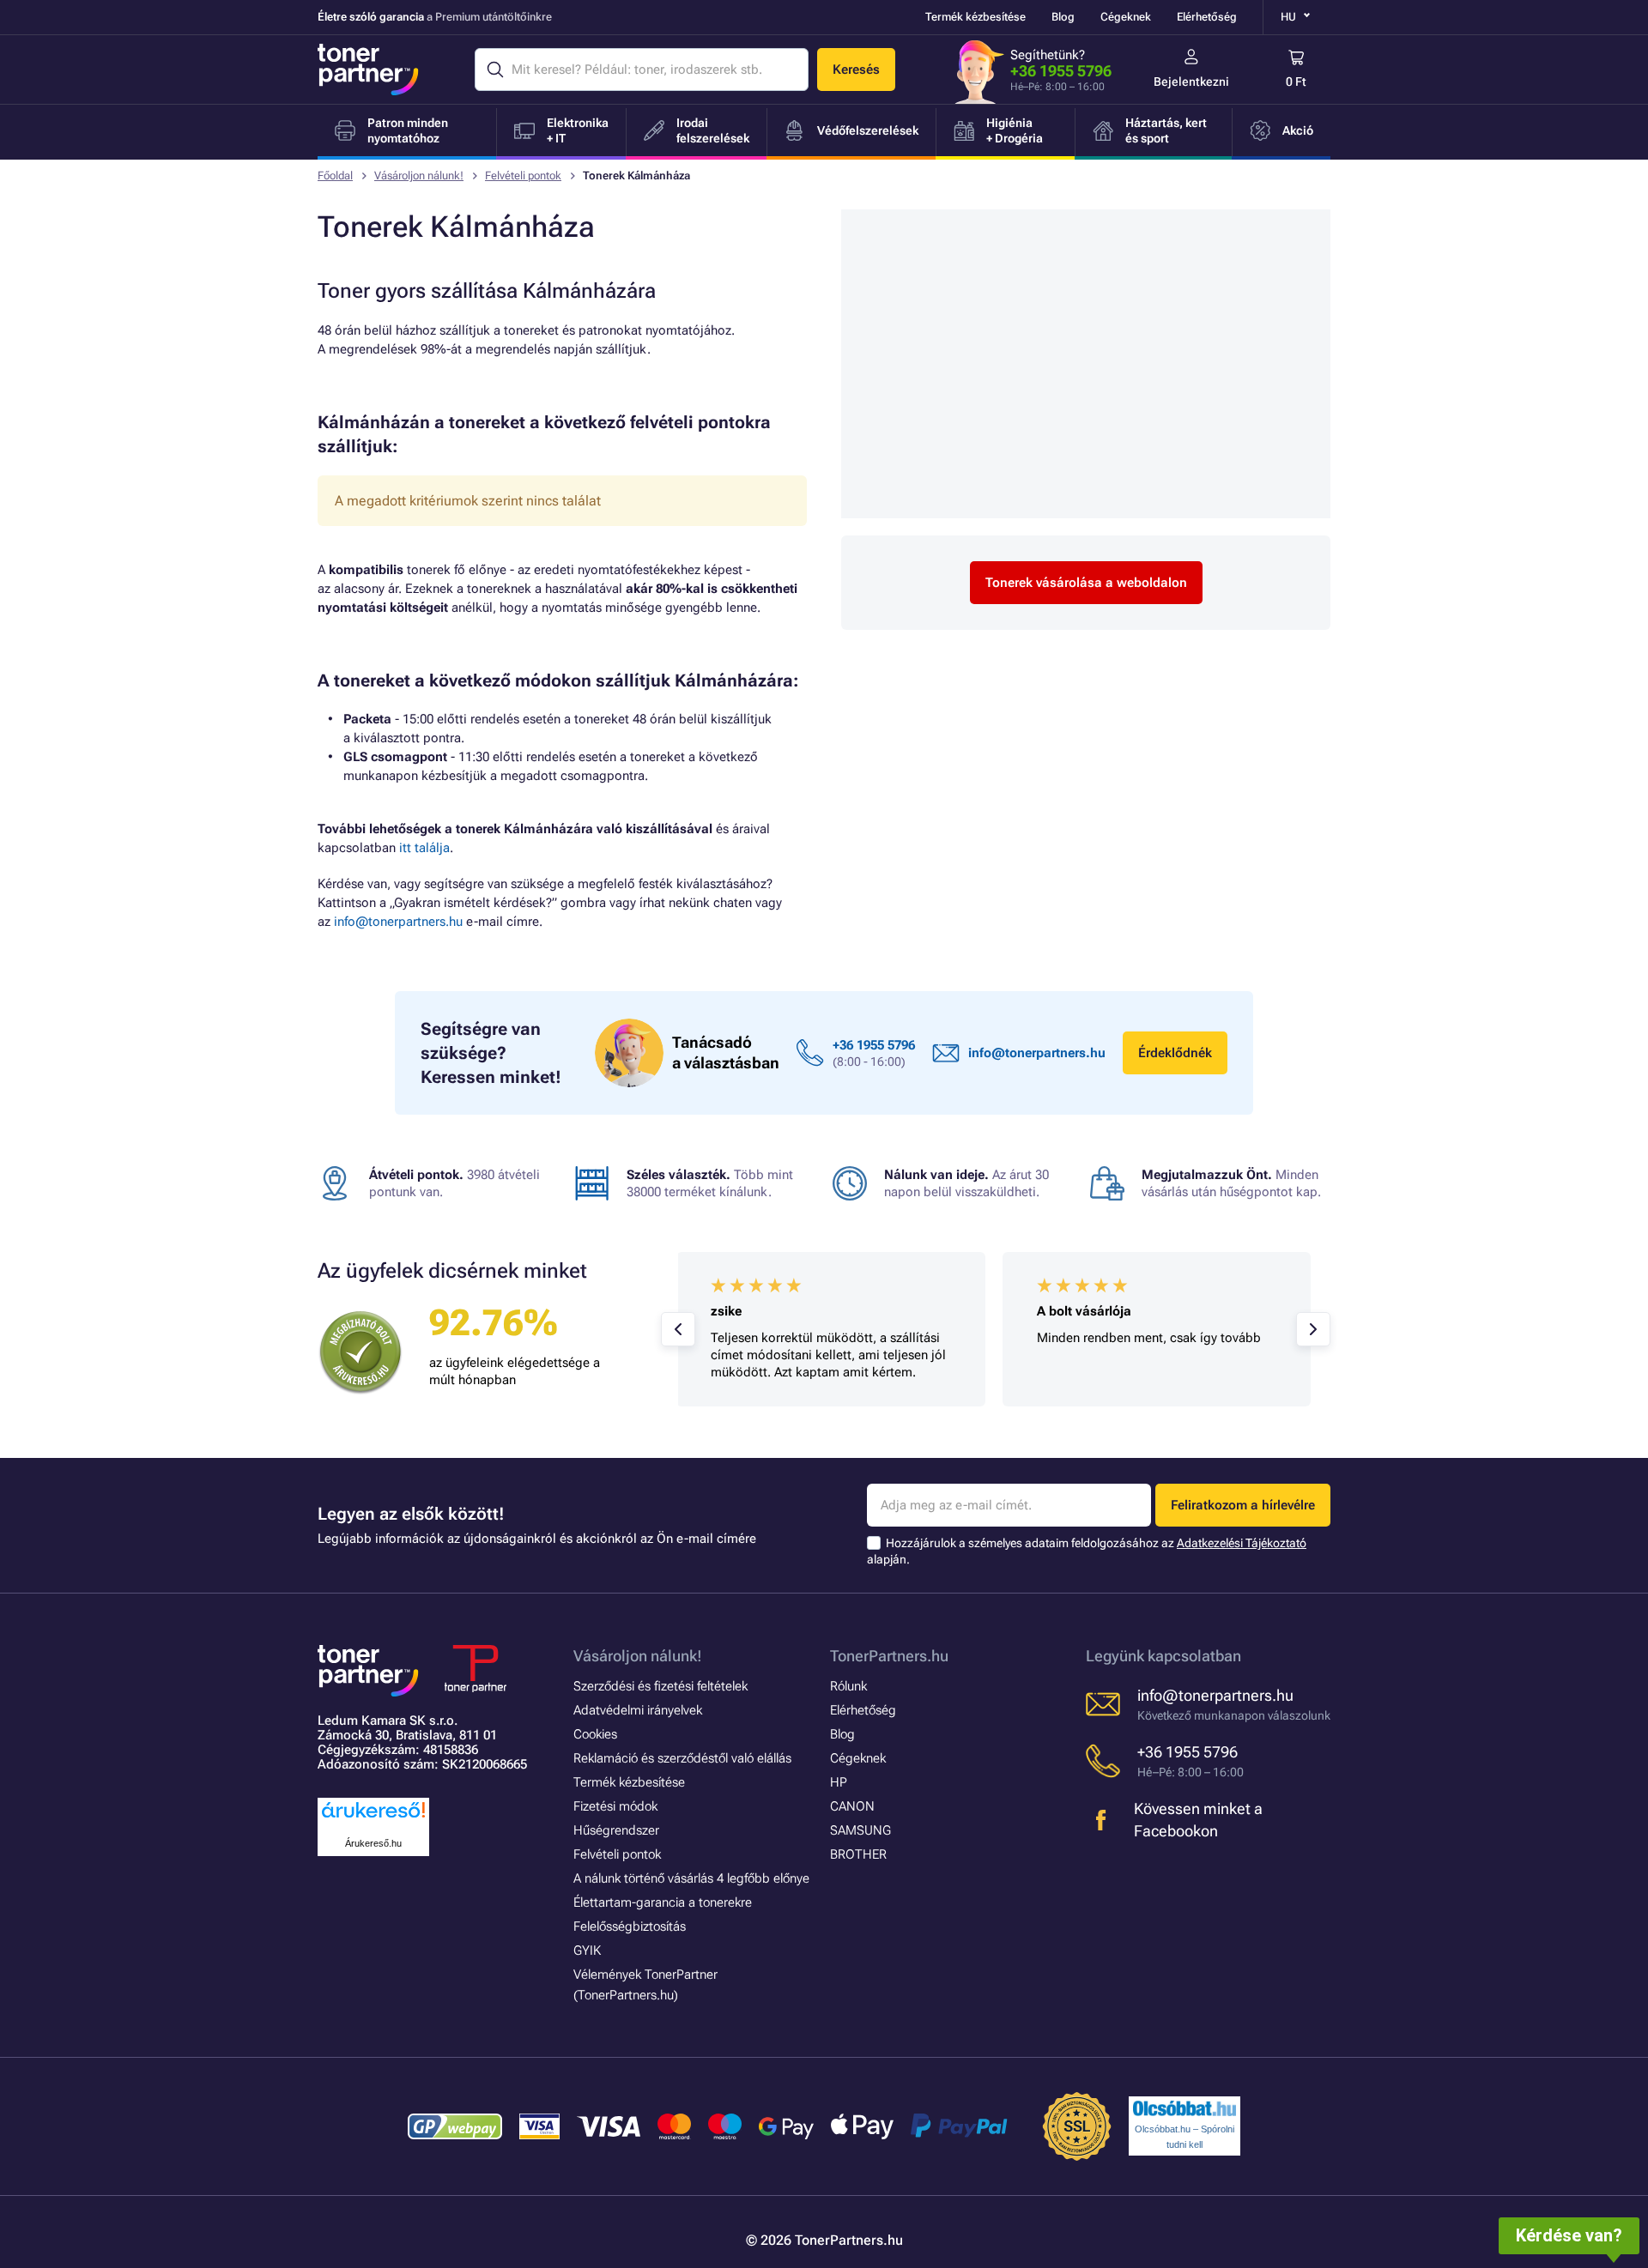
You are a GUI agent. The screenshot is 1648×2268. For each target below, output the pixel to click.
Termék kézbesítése (975, 17)
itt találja (424, 848)
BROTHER (858, 1854)
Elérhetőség (1207, 17)
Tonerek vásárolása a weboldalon (1086, 583)
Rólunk (848, 1686)
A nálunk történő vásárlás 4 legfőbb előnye (691, 1878)
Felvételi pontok (523, 175)
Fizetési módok (615, 1806)
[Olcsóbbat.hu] (1184, 2108)
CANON (852, 1806)
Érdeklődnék (1175, 1053)
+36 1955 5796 (1061, 71)
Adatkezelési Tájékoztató (1242, 1543)
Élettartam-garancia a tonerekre (663, 1902)
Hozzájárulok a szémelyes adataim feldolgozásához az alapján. (1087, 1551)
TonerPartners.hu (889, 1656)
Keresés (856, 70)
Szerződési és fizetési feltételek (660, 1686)
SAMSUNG (860, 1830)
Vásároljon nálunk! (419, 175)
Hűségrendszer (616, 1830)
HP (839, 1782)
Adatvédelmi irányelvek (638, 1710)
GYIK (587, 1950)
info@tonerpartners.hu (398, 922)
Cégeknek (1126, 17)
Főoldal (335, 175)
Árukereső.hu (373, 1843)
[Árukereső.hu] (373, 1819)
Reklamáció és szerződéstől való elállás (682, 1758)
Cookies (595, 1734)
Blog (1063, 17)
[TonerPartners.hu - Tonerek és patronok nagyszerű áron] (368, 70)
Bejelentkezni (1191, 82)
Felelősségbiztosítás (630, 1926)
